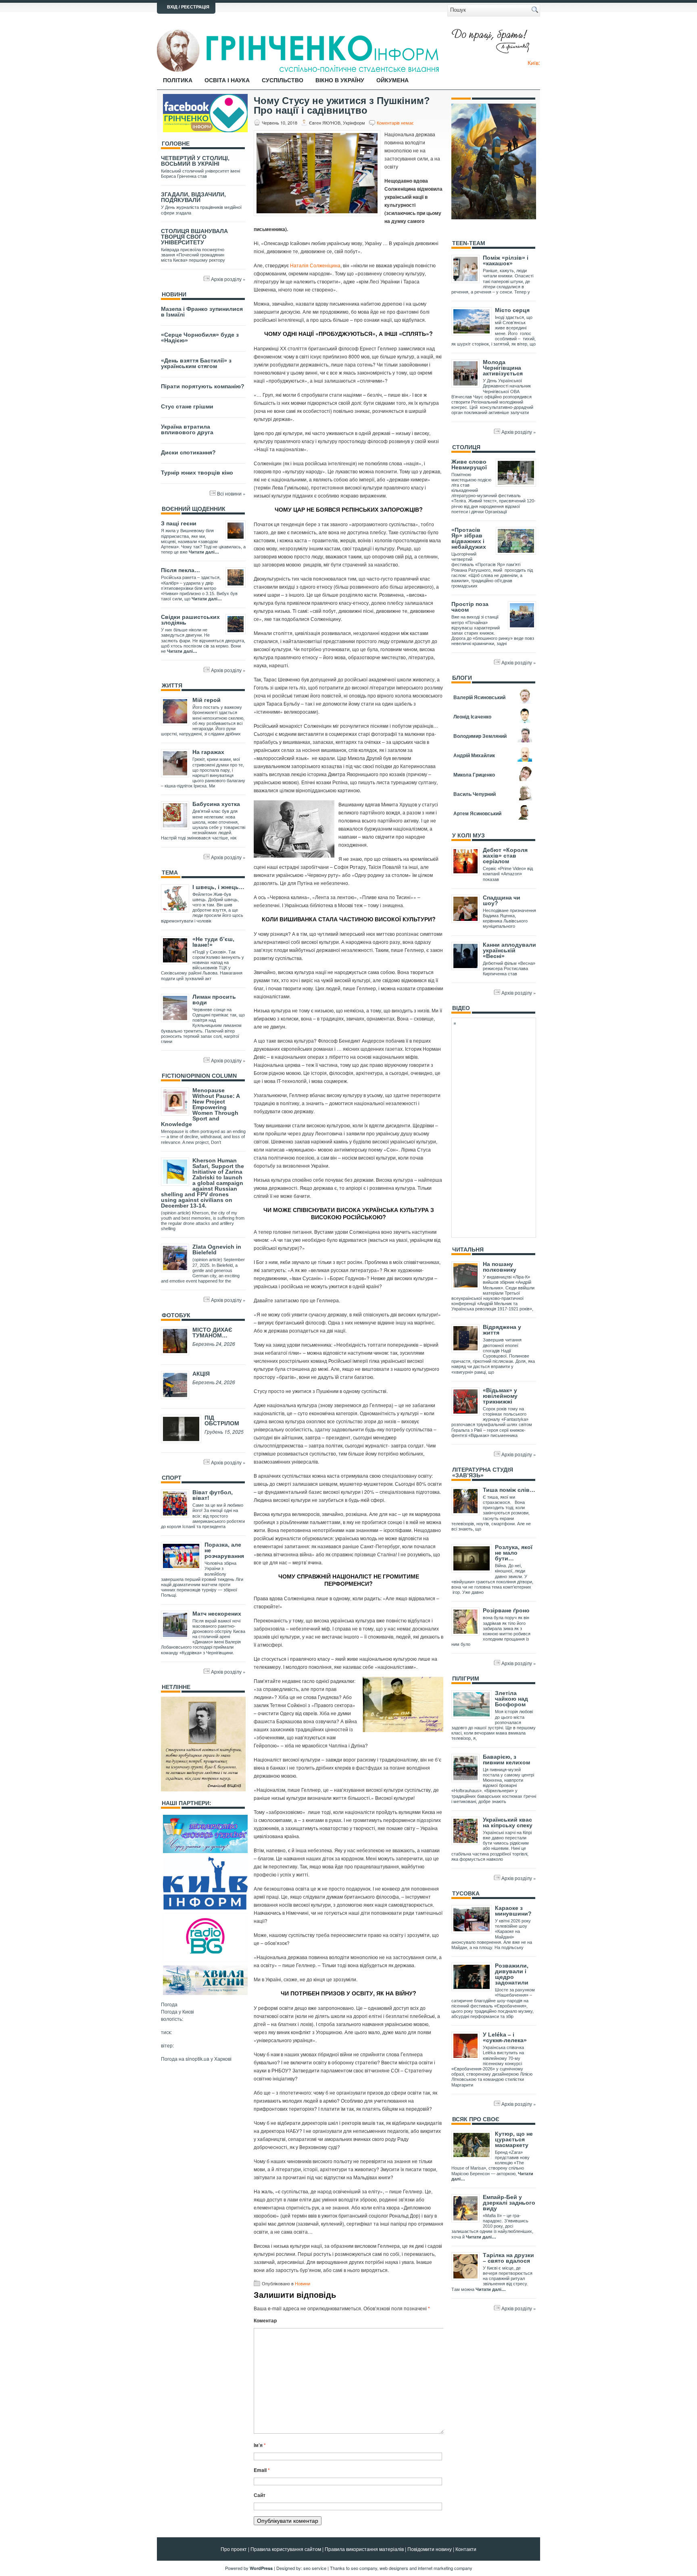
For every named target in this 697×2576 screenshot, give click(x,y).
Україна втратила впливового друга (187, 429)
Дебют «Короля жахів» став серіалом (505, 856)
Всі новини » (231, 493)
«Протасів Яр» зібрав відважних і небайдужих (469, 538)
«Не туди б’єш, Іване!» (213, 942)
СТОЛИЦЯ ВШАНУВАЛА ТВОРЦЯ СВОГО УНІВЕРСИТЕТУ (194, 237)
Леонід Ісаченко (472, 716)
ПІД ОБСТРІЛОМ (222, 1420)
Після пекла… (181, 570)
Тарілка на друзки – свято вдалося (508, 2258)
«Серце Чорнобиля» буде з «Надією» (200, 337)
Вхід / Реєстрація (188, 7)
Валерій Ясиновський (479, 697)
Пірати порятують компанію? (203, 386)
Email (262, 2470)
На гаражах (208, 752)
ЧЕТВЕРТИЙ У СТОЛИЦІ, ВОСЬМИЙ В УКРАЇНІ (195, 161)
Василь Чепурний (475, 794)
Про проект (234, 2549)
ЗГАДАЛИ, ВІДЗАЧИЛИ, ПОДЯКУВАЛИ (193, 197)
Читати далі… (204, 552)
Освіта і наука (227, 80)
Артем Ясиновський (477, 813)
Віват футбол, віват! (213, 1495)
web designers (394, 2568)
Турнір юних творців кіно (197, 473)
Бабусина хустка (216, 804)
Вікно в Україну (340, 80)
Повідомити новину (430, 2549)
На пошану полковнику (500, 1267)
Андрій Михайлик (474, 755)
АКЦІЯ (201, 1374)
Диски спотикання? (188, 452)
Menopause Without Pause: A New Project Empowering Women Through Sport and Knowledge (200, 1107)
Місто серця (512, 310)
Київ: (534, 62)
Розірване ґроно (506, 1610)
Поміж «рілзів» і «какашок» (506, 260)
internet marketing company (445, 2568)
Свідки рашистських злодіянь (190, 620)
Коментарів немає (395, 123)
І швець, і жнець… (218, 887)
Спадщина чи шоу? (502, 900)
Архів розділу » (228, 279)
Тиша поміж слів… (509, 1490)
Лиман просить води (214, 1000)
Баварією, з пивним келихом (506, 1760)
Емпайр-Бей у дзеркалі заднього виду (509, 2203)
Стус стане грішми (187, 406)
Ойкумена (392, 80)
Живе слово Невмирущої (469, 464)
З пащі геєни (179, 523)
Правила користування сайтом (286, 2549)
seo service (315, 2568)
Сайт (260, 2495)
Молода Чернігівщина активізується (503, 368)
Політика (178, 80)
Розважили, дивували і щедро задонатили (512, 1974)
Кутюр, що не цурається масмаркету (514, 2139)
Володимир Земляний (480, 736)
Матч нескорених (217, 1614)
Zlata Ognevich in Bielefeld (217, 1249)
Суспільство (283, 80)
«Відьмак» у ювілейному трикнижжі (500, 1396)
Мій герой (207, 700)
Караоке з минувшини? (513, 1911)
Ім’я (260, 2445)
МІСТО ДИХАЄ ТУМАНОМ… (212, 1333)
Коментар (265, 2320)
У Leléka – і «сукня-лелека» (505, 2037)
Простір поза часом (470, 607)
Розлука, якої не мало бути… (514, 1553)
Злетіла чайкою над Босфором (511, 1699)
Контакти (466, 2549)
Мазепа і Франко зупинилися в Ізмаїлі (202, 312)
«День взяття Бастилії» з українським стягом (196, 363)
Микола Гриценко (474, 775)
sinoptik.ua (197, 2059)
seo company (364, 2568)
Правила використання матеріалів (364, 2549)
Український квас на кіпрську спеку (508, 1822)
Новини (303, 2283)
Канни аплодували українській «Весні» (509, 950)
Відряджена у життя (502, 1330)
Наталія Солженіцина (315, 265)
